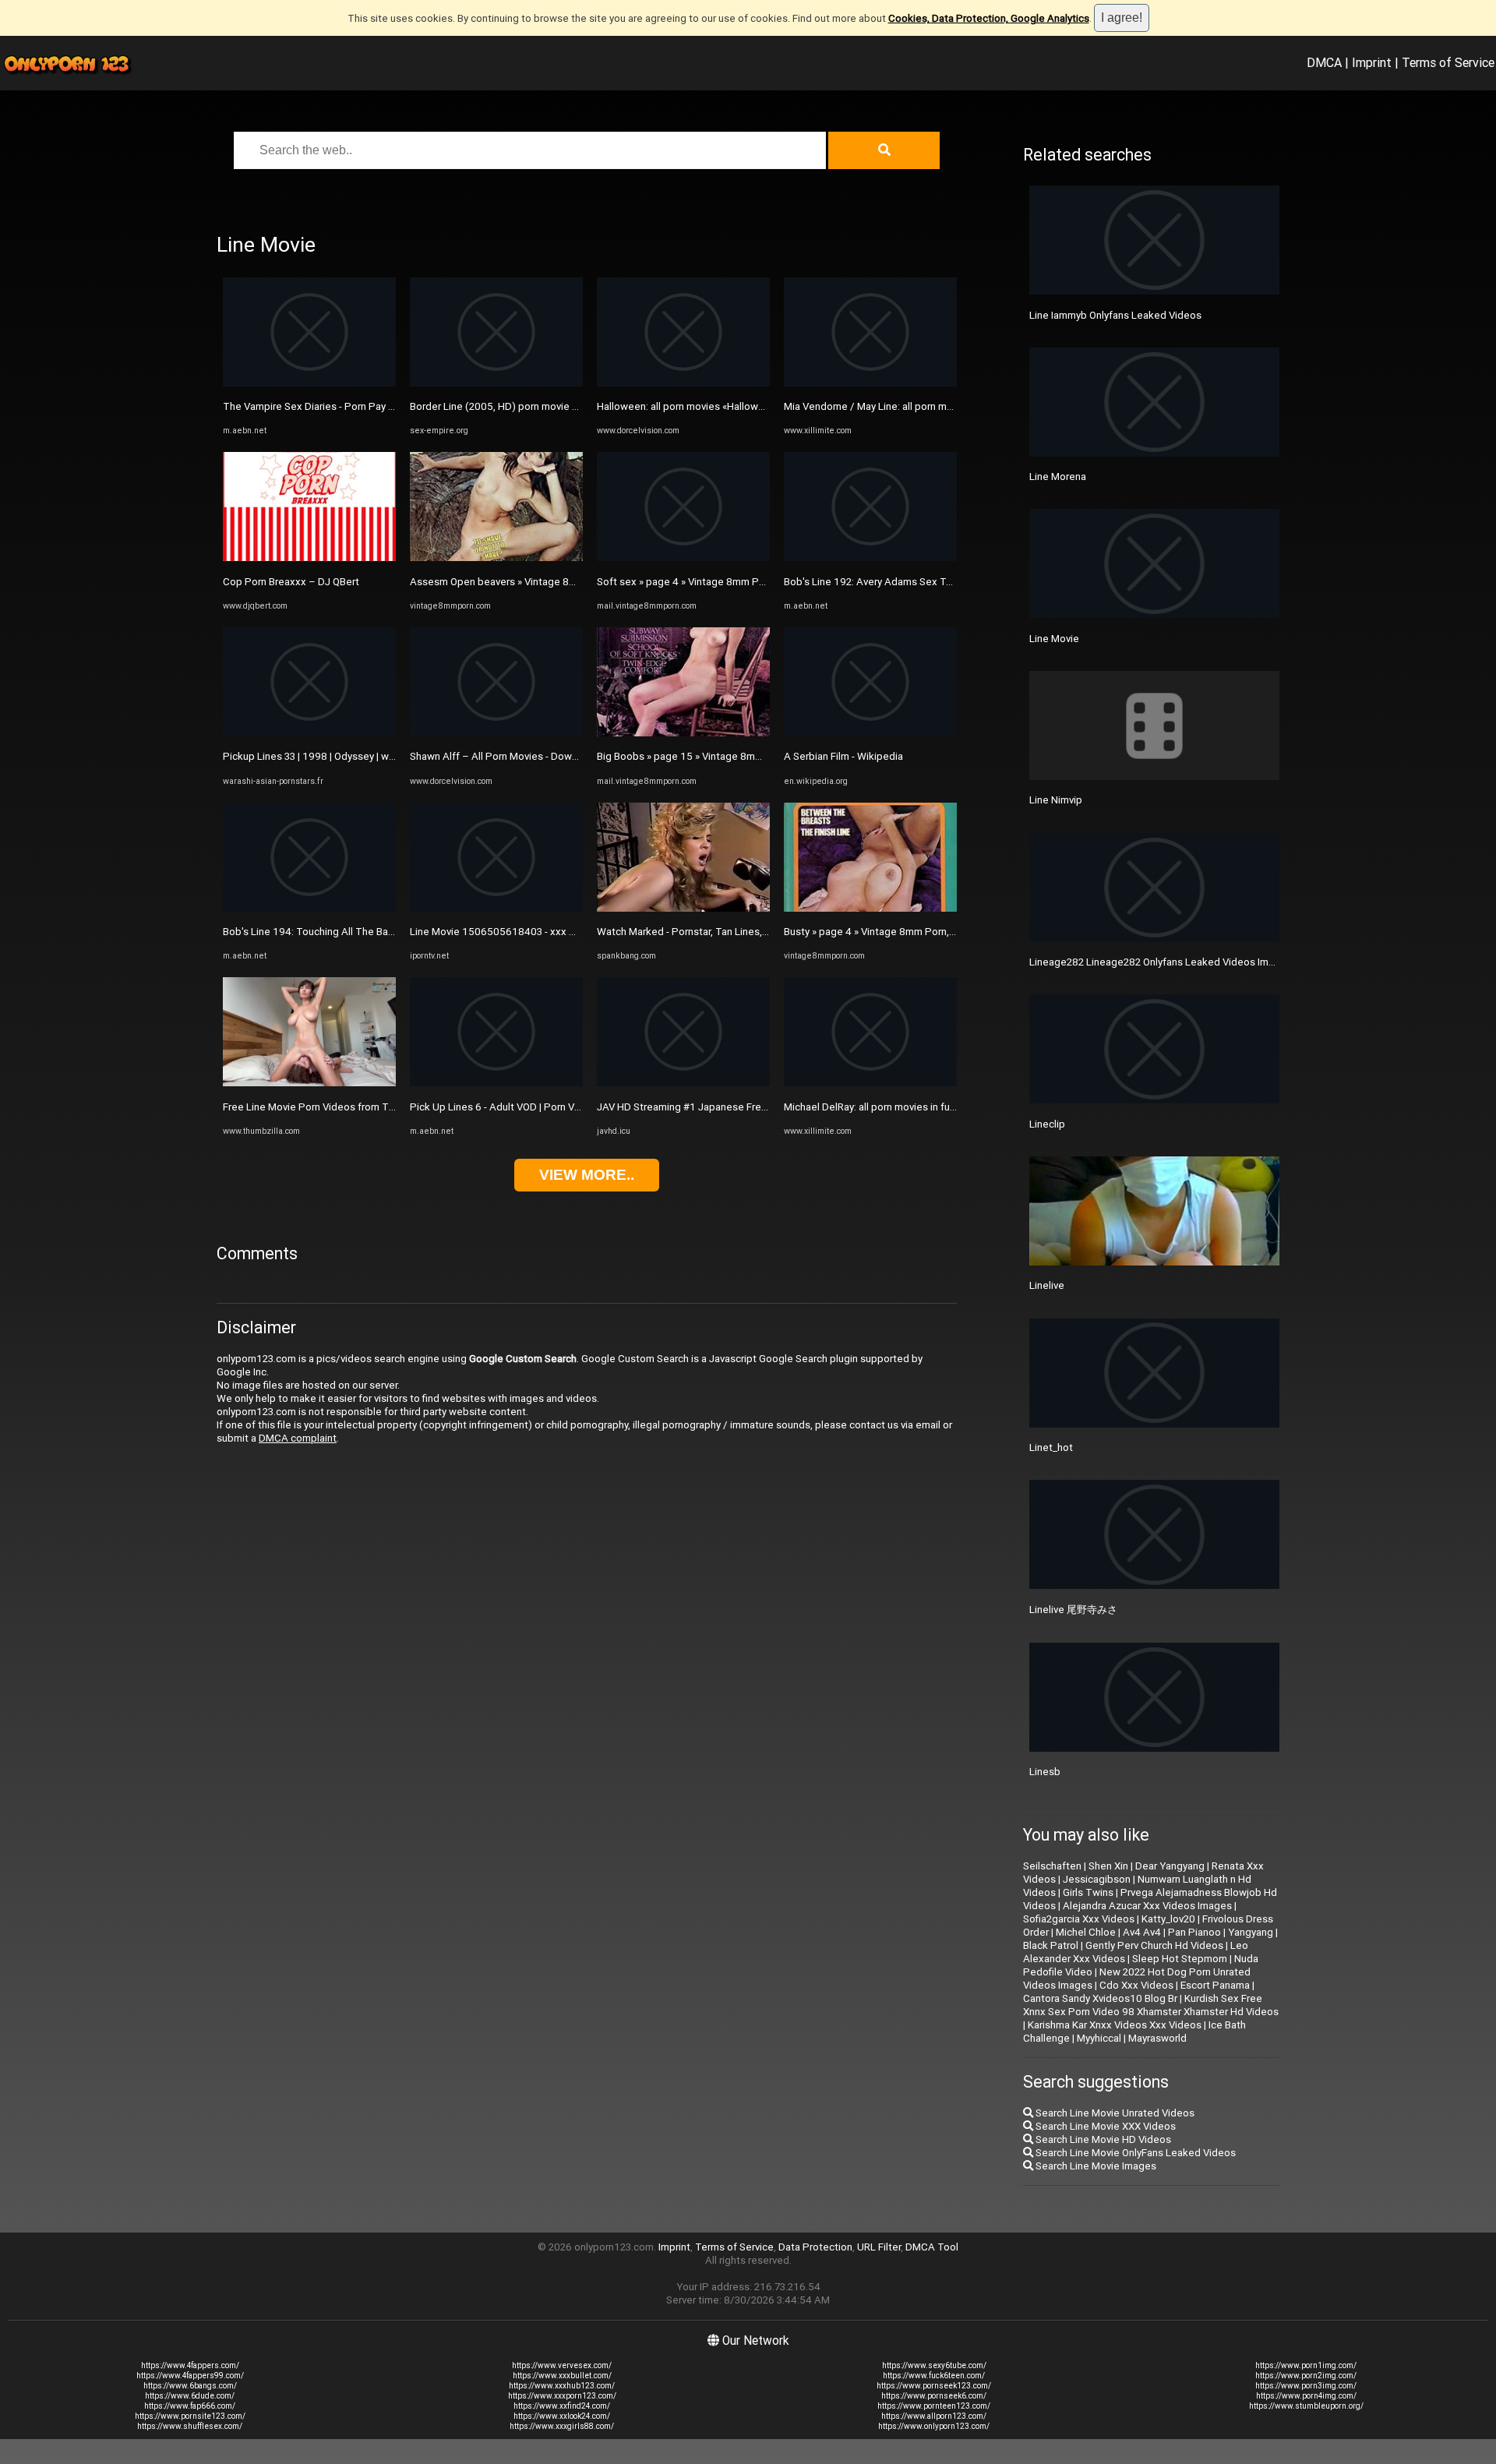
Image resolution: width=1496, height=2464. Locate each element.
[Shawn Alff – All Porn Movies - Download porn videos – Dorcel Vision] (496, 733)
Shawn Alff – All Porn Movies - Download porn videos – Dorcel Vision (568, 756)
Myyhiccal (1099, 2038)
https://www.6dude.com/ (190, 2396)
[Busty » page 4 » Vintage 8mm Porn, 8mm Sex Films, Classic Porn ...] (870, 908)
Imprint (1372, 62)
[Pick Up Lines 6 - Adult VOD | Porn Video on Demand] (496, 1083)
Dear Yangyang (1170, 1866)
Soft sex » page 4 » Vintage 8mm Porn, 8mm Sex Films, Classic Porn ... (759, 582)
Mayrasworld (1157, 2038)
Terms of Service (1448, 62)
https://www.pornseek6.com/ (934, 2396)
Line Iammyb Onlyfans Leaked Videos (1115, 315)
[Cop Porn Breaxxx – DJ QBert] (309, 558)
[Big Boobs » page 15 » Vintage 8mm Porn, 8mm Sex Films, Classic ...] (683, 733)
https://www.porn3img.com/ (1306, 2386)
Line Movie (1054, 639)
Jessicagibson (1097, 1879)
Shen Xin (1108, 1866)
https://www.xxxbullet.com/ (562, 2376)
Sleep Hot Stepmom (1180, 1959)
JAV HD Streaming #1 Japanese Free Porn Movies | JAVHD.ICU (741, 1107)
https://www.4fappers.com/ (190, 2365)
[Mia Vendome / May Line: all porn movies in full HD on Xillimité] (870, 383)
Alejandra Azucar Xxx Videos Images (1147, 1906)
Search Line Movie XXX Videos (1104, 2126)
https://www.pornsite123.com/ (190, 2416)
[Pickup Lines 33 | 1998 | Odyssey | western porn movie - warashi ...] (309, 733)
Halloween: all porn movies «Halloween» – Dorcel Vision (725, 406)
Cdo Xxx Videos (1136, 1985)
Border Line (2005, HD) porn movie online (505, 406)
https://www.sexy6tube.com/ (934, 2365)
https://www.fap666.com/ (190, 2406)
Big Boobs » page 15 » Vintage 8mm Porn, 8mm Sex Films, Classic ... (753, 756)
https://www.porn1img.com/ (1306, 2365)
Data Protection (815, 2247)
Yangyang (1251, 1932)
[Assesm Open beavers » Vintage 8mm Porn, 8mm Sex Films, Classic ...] (496, 558)
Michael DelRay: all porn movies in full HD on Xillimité (904, 1107)
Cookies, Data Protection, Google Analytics (989, 18)
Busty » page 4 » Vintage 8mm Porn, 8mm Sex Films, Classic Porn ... (939, 932)
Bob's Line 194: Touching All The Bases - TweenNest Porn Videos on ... (387, 932)
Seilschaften (1052, 1866)
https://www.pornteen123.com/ (934, 2406)
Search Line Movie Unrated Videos (1114, 2113)
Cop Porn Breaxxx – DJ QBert (291, 582)
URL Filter (879, 2247)
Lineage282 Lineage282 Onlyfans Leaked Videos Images (1161, 962)
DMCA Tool (932, 2247)
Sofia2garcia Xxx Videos (1079, 1919)
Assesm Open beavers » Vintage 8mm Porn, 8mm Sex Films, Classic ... (571, 582)
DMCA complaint (298, 1438)
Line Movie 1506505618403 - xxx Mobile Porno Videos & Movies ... (565, 932)
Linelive (1047, 1285)
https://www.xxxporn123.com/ (562, 2396)
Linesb (1045, 1772)
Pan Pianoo (1194, 1932)
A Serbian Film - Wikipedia (843, 756)
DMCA (1324, 62)
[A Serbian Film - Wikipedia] (870, 733)
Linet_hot (1051, 1447)
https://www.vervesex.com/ (562, 2365)
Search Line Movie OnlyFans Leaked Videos (1134, 2153)
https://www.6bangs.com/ (190, 2386)
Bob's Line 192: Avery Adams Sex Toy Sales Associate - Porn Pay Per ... (948, 582)
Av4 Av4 (1142, 1932)
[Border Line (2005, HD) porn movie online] (496, 383)
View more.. (587, 1175)
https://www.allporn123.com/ (934, 2416)
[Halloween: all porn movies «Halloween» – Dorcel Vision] (683, 383)
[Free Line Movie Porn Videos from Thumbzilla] (309, 1083)
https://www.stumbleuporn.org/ (1306, 2406)
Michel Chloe (1086, 1932)
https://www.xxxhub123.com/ (562, 2386)
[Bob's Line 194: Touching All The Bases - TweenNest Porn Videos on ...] (309, 908)
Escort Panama (1215, 1985)
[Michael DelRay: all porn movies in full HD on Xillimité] (870, 1083)
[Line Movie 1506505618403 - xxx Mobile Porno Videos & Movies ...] (496, 908)
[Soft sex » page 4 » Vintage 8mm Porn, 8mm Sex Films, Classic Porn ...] (683, 558)
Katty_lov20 (1168, 1919)
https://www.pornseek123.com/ (934, 2386)
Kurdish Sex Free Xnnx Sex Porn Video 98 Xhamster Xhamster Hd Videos (1151, 2005)
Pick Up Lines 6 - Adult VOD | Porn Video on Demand (530, 1107)
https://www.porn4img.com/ (1306, 2396)
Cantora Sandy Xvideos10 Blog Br (1100, 1998)
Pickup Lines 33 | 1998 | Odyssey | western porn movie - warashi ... (374, 756)
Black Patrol (1051, 1945)
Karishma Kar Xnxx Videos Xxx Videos (1115, 2025)
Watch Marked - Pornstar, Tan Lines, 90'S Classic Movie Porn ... (741, 932)
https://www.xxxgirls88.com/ (562, 2426)
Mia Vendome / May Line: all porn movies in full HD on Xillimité (926, 406)
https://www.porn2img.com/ (1306, 2376)
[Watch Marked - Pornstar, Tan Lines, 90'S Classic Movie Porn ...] (683, 908)
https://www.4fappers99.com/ (190, 2376)
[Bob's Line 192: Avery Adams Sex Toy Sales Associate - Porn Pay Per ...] (870, 558)
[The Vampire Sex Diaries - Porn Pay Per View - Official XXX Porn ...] (309, 383)
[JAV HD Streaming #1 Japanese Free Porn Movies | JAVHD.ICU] (683, 1083)
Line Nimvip (1056, 800)
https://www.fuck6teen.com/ (934, 2376)
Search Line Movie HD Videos (1102, 2139)
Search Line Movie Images (1095, 2166)
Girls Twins (1088, 1892)
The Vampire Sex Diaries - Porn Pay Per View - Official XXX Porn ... (373, 406)
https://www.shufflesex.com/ (190, 2426)
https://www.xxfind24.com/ (562, 2406)
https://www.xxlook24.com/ (562, 2416)
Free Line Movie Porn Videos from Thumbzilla (328, 1107)
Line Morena (1058, 477)
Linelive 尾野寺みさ (1073, 1610)
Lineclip (1047, 1124)
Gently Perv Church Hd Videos (1154, 1945)
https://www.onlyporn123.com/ (934, 2426)
